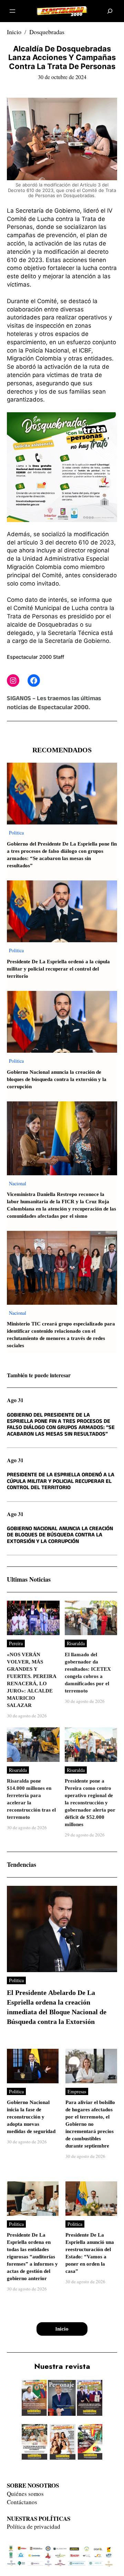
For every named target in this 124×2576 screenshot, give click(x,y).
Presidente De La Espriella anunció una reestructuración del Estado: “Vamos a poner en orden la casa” (90, 2253)
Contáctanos (22, 2502)
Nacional (18, 1183)
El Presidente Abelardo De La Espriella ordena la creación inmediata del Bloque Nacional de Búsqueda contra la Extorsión (57, 2007)
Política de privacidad (34, 2526)
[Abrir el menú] (12, 11)
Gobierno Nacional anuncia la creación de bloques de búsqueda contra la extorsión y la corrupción (57, 1079)
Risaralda (76, 1643)
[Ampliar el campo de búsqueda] (110, 11)
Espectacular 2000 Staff (35, 657)
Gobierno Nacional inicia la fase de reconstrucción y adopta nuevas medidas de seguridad (31, 2117)
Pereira (16, 1643)
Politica (16, 833)
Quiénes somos (25, 2494)
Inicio (14, 32)
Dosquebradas (47, 32)
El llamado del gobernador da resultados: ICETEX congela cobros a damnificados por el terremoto (88, 1673)
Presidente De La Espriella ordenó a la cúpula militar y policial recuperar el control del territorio (58, 969)
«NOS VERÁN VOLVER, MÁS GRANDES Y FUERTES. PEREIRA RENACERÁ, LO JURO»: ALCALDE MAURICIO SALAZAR (32, 1680)
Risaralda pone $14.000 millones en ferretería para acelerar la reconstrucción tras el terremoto (31, 1799)
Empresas (77, 2091)
